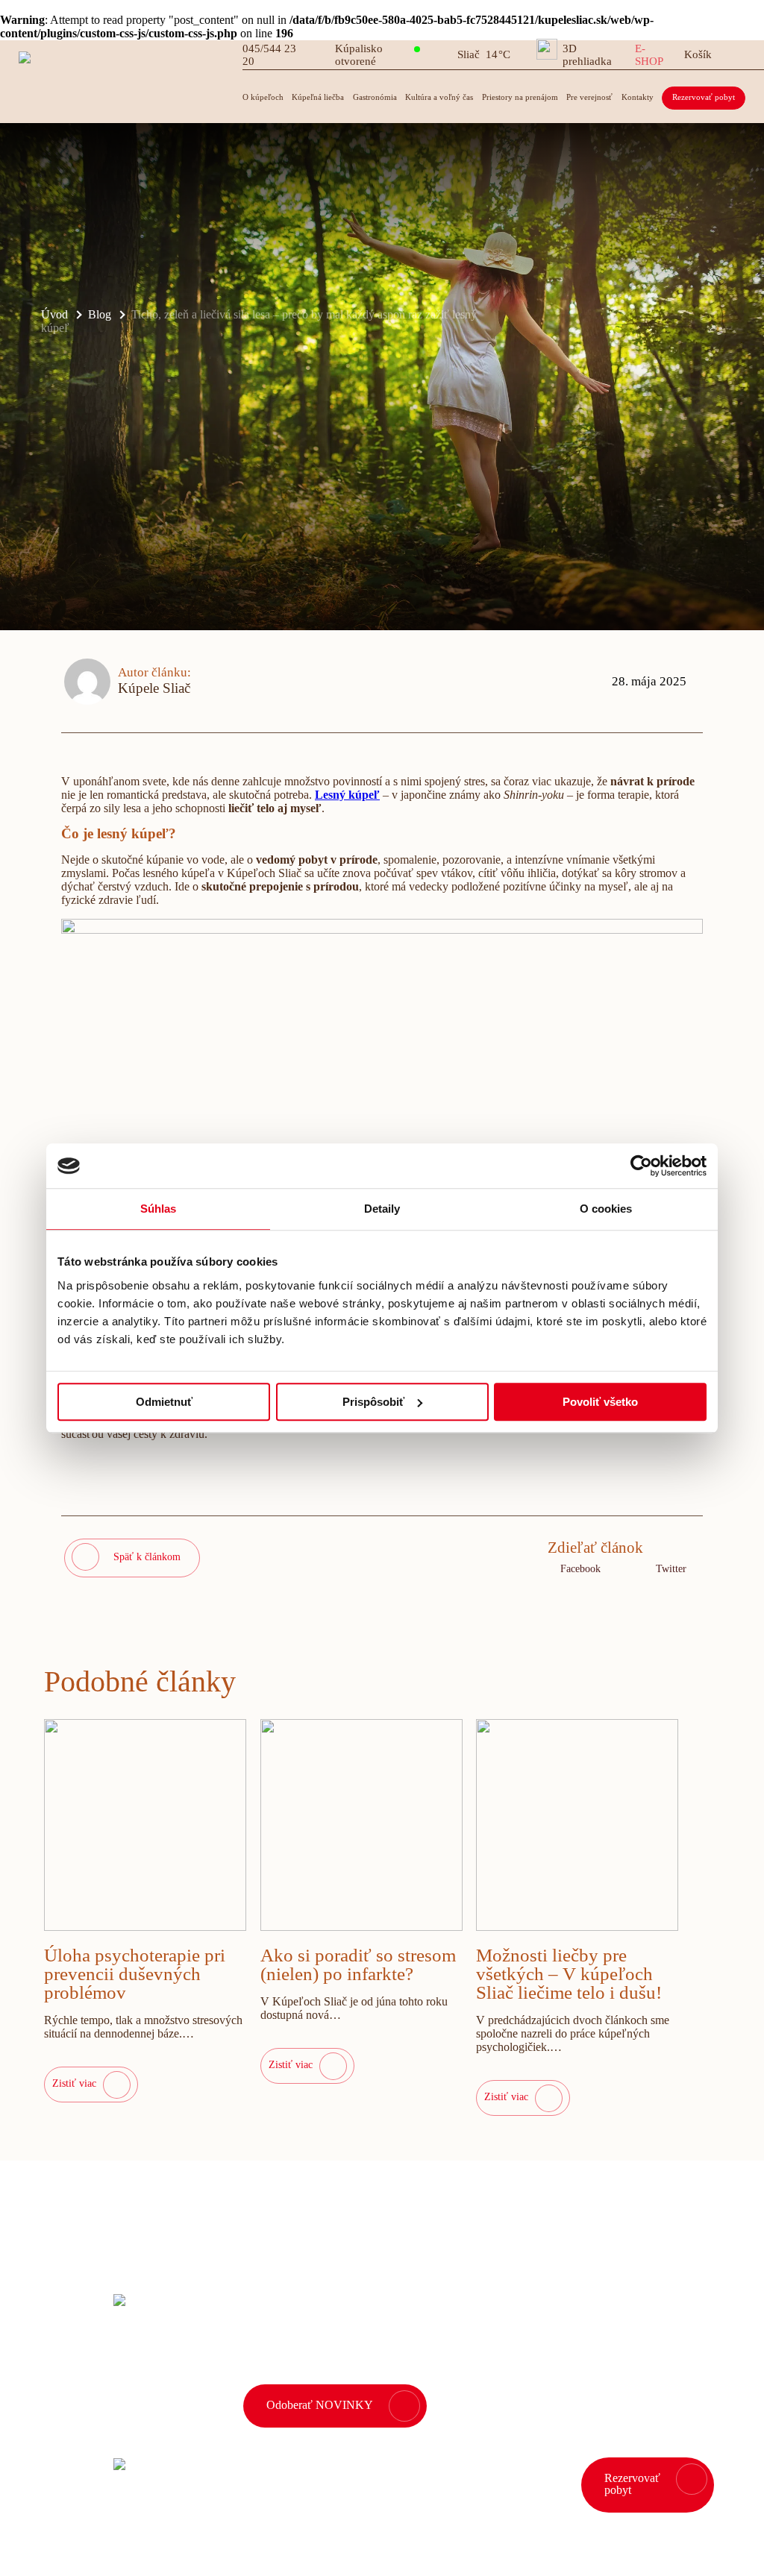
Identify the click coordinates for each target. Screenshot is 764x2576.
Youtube (185, 2545)
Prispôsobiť (373, 1402)
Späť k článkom (147, 1557)
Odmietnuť (164, 1402)
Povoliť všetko (600, 1402)
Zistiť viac (74, 2083)
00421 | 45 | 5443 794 (290, 2485)
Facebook (580, 1569)
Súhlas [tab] (159, 1209)
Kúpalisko (359, 55)
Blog (100, 314)
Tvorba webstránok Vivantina (675, 2534)
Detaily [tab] (382, 1209)
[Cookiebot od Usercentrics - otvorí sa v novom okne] (641, 1166)
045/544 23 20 (269, 55)
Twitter (671, 1569)
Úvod (54, 314)
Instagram (59, 2545)
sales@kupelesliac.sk (438, 2485)
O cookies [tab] (606, 1209)
